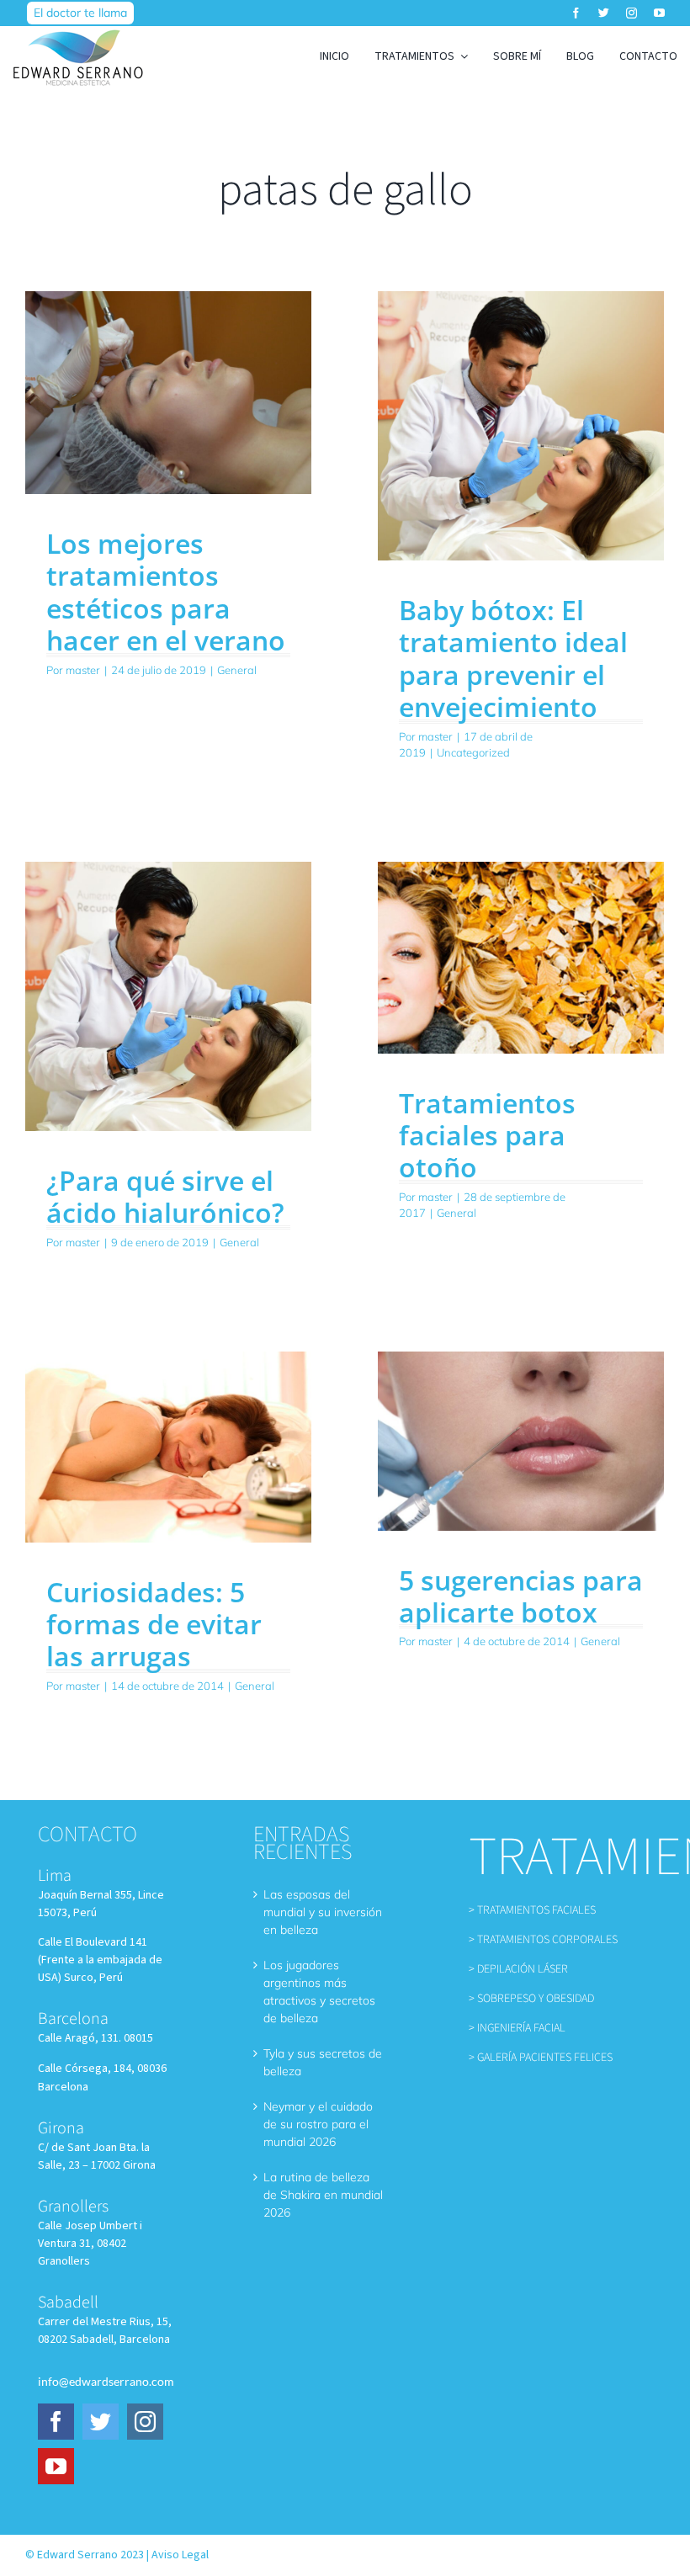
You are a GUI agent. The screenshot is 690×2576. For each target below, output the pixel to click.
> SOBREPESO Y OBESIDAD (531, 1999)
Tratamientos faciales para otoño (487, 1135)
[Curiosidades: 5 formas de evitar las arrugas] (168, 1447)
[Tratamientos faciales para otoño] (521, 958)
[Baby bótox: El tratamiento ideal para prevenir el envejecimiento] (521, 426)
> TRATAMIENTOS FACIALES (532, 1910)
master (83, 670)
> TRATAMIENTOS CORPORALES (543, 1940)
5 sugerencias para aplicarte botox (521, 1596)
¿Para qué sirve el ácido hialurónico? (165, 1196)
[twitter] (604, 13)
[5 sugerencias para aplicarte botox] (521, 1441)
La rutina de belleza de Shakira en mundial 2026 (323, 2195)
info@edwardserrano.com (106, 2381)
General (237, 670)
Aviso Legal (180, 2555)
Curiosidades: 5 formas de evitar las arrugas (154, 1624)
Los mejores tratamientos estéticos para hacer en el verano (166, 592)
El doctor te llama (80, 13)
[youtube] (659, 13)
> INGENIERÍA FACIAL (517, 2028)
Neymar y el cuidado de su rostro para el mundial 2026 (318, 2124)
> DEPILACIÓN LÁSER (518, 1969)
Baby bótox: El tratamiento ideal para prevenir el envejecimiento (513, 658)
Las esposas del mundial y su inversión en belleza (323, 1912)
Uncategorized (473, 752)
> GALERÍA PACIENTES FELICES (541, 2058)
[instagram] (632, 13)
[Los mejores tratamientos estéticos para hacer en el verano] (168, 393)
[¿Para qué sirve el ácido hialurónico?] (168, 996)
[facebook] (576, 13)
